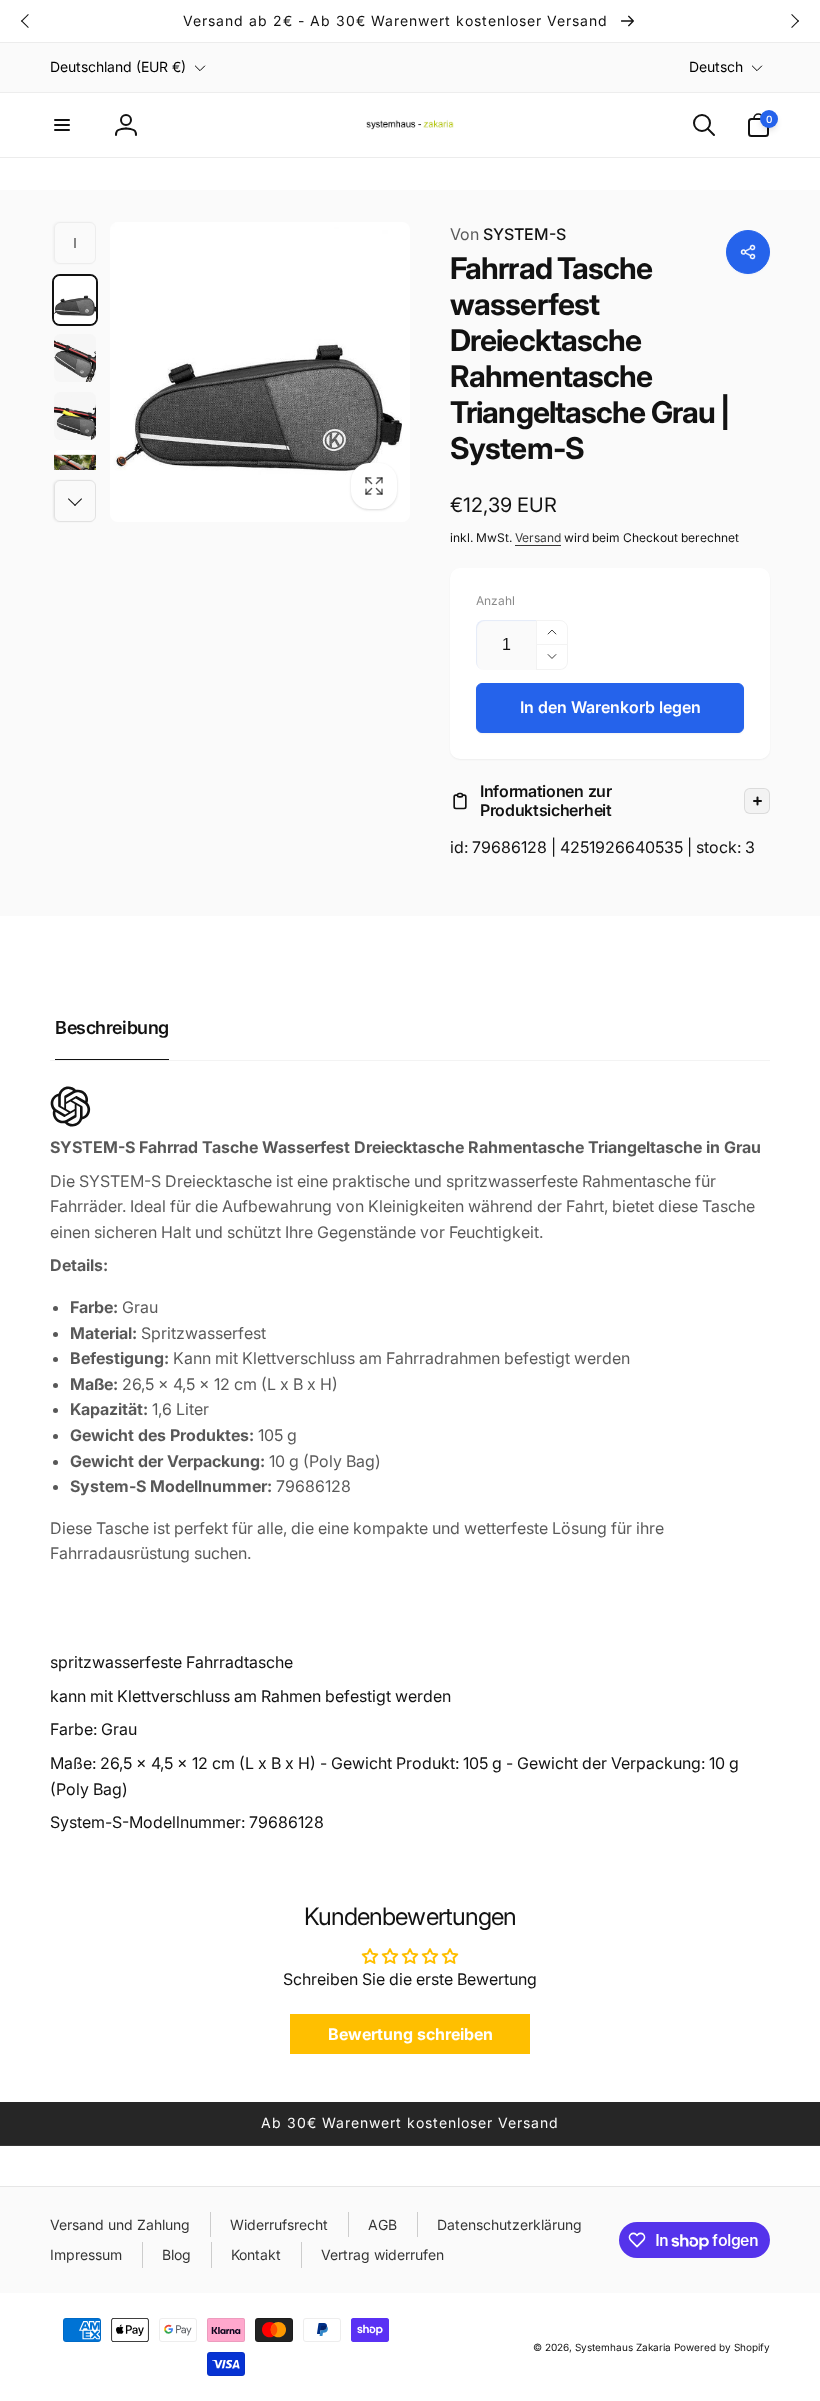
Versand (538, 537)
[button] (62, 125)
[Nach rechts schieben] (794, 21)
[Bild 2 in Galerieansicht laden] (75, 358)
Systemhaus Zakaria (623, 2347)
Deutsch (716, 66)
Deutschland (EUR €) (118, 66)
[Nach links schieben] (26, 21)
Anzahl (495, 600)
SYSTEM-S (508, 234)
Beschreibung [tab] (112, 1027)
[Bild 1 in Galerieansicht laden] (75, 300)
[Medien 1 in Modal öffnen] (260, 372)
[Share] (748, 252)
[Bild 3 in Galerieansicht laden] (75, 416)
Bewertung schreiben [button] (410, 2034)
